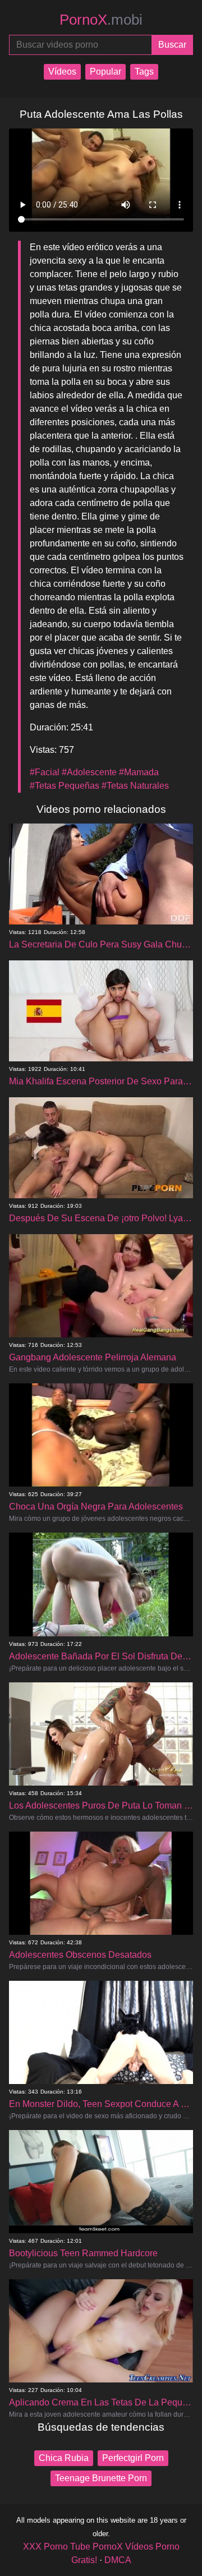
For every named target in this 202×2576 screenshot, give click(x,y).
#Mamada (139, 772)
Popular (105, 72)
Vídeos (62, 72)
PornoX (101, 20)
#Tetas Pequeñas (65, 786)
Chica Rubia (64, 2458)
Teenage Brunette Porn (101, 2478)
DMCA (118, 2560)
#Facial (45, 772)
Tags (144, 72)
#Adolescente (89, 772)
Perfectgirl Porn (133, 2458)
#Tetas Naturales (135, 786)
